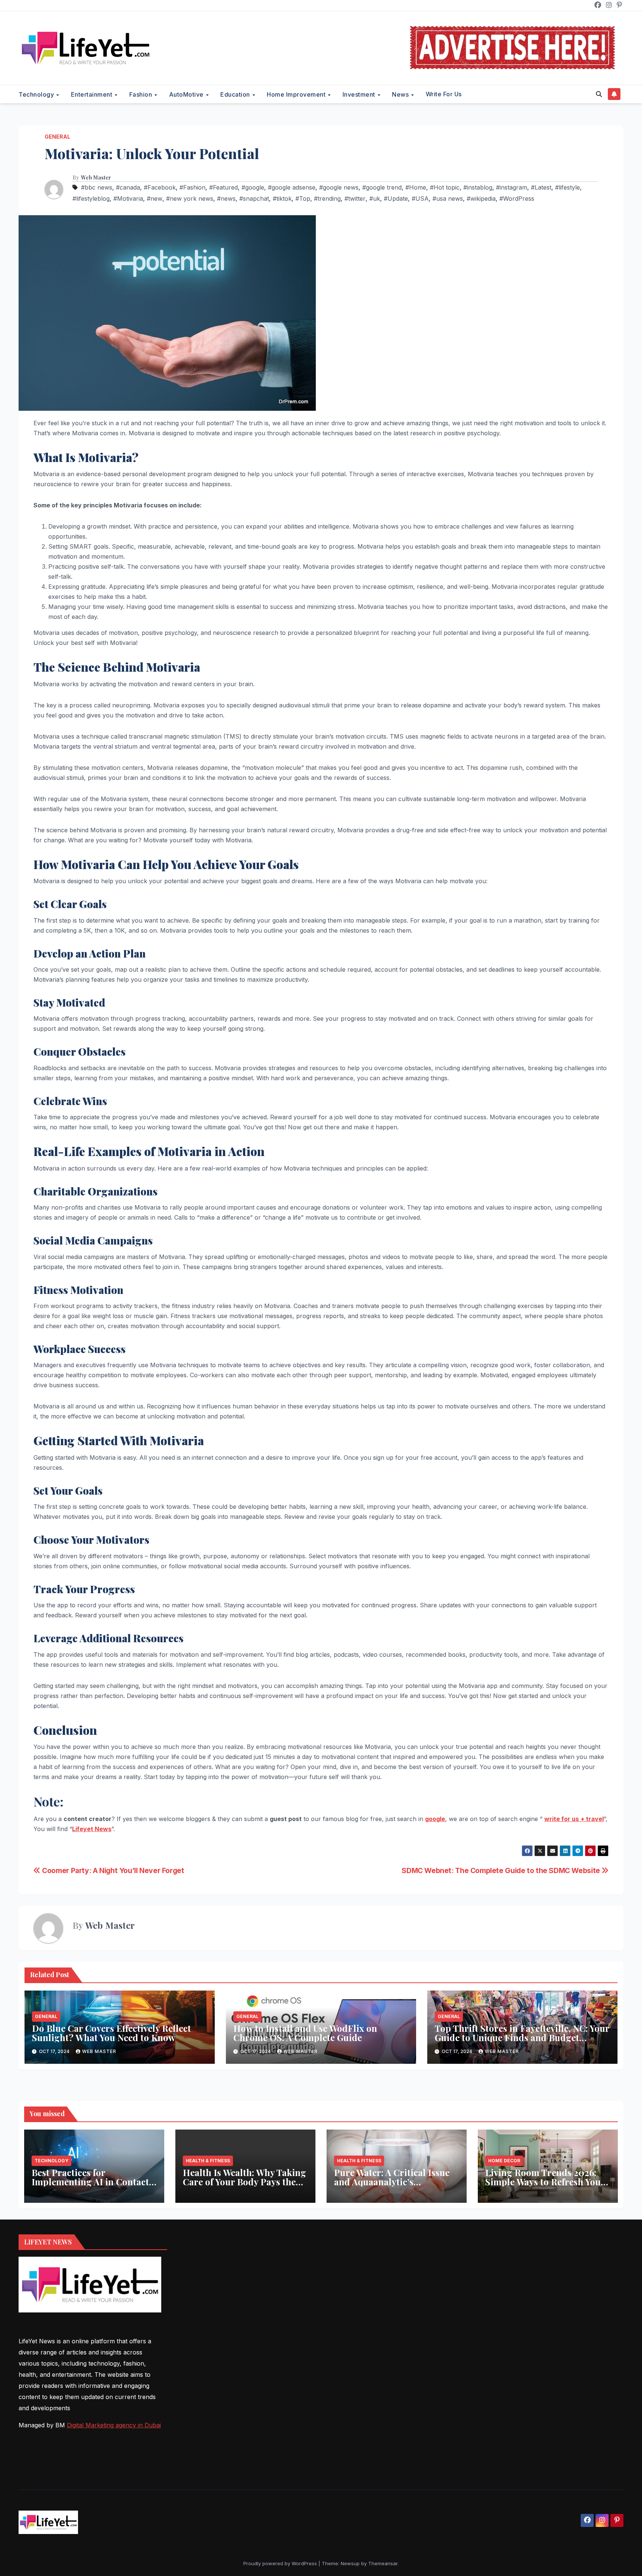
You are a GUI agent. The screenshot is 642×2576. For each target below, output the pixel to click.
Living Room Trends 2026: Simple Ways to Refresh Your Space (545, 2182)
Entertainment (93, 94)
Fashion (142, 94)
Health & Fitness (208, 2161)
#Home (416, 187)
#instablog (478, 187)
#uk (375, 198)
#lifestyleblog (91, 198)
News (401, 94)
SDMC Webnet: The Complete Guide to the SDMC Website (502, 1870)
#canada (128, 187)
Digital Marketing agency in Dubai (114, 2425)
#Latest (541, 187)
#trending (327, 198)
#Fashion (192, 187)
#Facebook (160, 187)
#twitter (355, 198)
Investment (360, 94)
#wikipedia (481, 198)
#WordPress (517, 198)
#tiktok (282, 198)
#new (155, 198)
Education (236, 94)
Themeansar (383, 2563)
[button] (599, 94)
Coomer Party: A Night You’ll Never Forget (112, 1870)
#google (253, 187)
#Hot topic (445, 187)
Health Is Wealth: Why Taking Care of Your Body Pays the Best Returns (244, 2182)
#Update (396, 198)
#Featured (223, 187)
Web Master (96, 178)
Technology (37, 94)
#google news (339, 187)
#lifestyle (568, 187)
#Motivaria (128, 198)
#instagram (512, 187)
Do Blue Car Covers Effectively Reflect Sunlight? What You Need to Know (111, 2033)
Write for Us (444, 94)
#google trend (382, 187)
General (57, 137)
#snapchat (254, 198)
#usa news (448, 198)
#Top (303, 198)
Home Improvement (297, 94)
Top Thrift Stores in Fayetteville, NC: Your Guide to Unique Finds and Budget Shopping (522, 2037)
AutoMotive (187, 94)
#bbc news (97, 187)
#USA (420, 198)
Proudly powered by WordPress (281, 2563)
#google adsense (292, 187)
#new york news (190, 198)
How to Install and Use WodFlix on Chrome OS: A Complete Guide (305, 2033)
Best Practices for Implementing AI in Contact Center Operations (90, 2182)
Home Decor (504, 2161)
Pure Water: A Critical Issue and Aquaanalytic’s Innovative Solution (392, 2182)
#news (226, 198)
